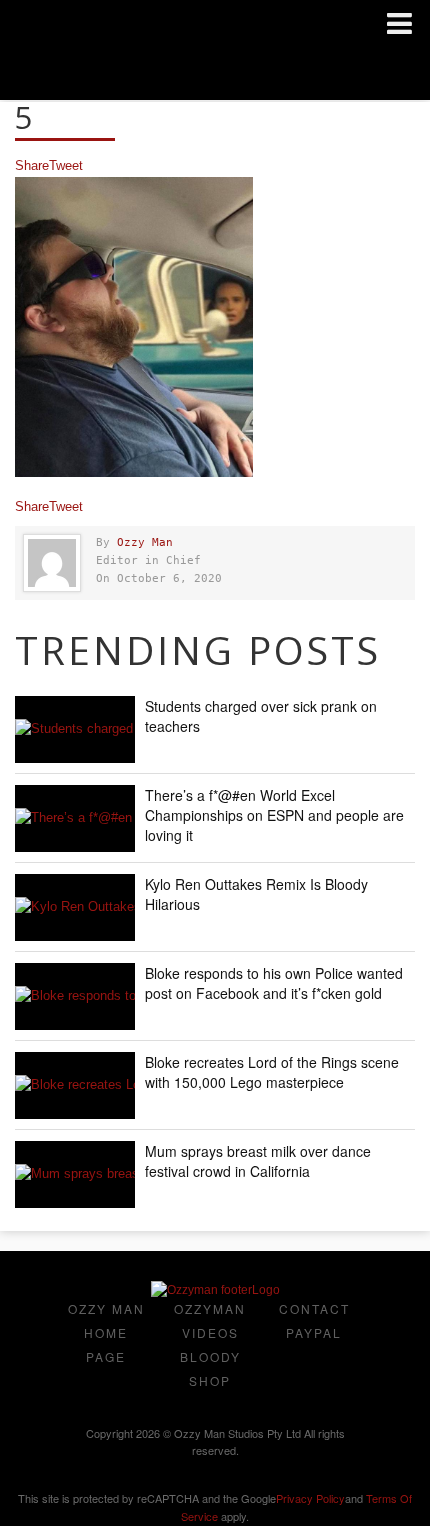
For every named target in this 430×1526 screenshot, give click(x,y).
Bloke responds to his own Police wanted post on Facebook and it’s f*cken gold (274, 983)
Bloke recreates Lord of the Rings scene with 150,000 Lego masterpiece (272, 1072)
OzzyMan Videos (210, 1320)
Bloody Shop (210, 1368)
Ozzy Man (145, 542)
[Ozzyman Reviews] (215, 1290)
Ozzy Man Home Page (106, 1332)
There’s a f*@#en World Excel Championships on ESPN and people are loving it (274, 815)
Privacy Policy (310, 1498)
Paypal (314, 1332)
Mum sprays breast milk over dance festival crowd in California (258, 1161)
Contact (314, 1308)
